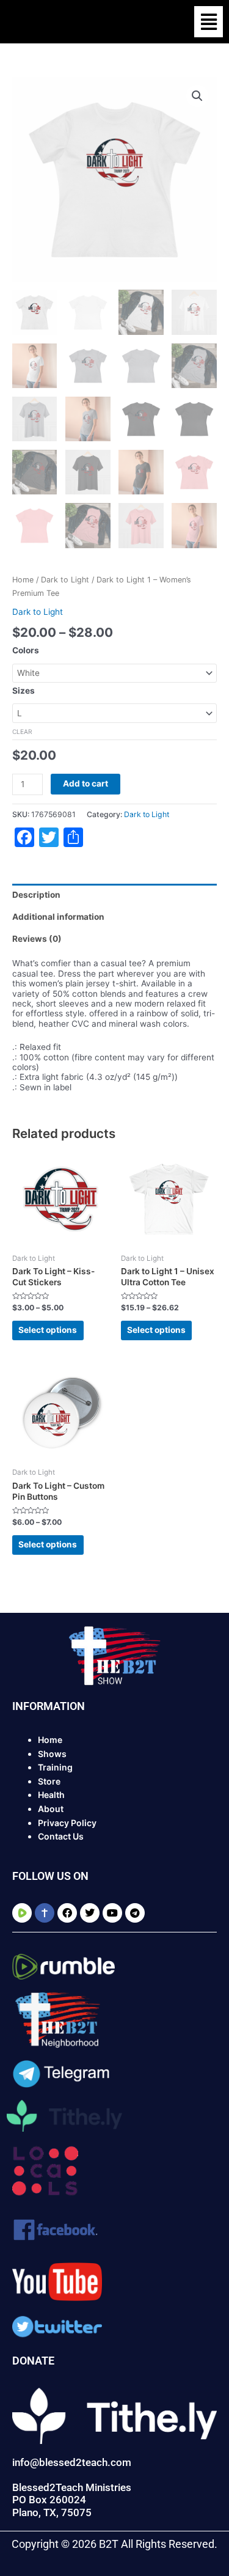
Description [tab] (36, 895)
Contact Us (61, 1836)
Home (23, 580)
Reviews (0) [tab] (37, 939)
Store (49, 1781)
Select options (48, 1330)
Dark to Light (65, 580)
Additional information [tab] (58, 917)
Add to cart (85, 783)
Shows (52, 1754)
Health (51, 1795)
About (51, 1809)
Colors (26, 650)
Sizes (24, 691)
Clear (22, 732)
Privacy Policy (67, 1823)
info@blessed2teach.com (72, 2462)
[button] (209, 22)
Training (55, 1767)
